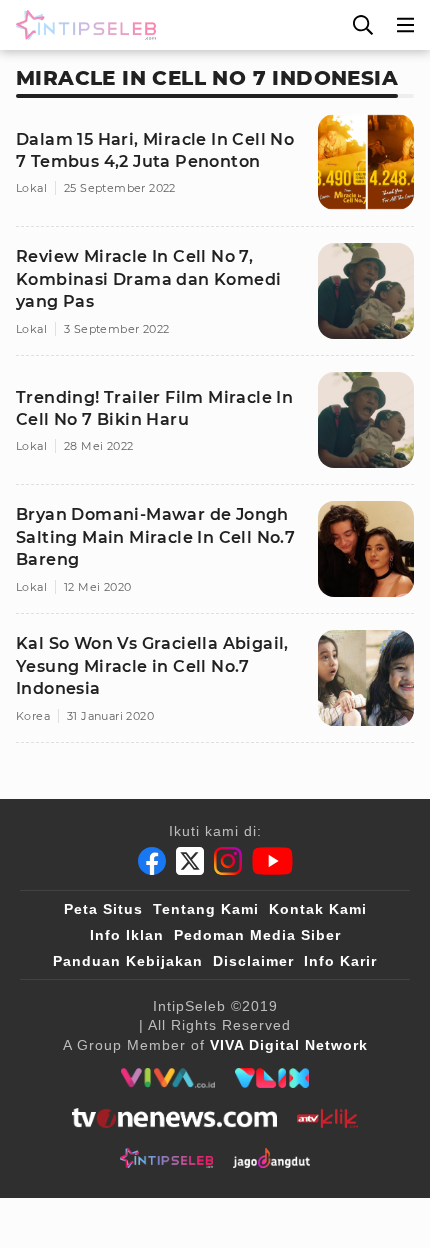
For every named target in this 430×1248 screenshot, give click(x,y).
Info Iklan (127, 935)
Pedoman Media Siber (257, 935)
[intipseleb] (166, 1158)
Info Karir (340, 961)
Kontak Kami (318, 909)
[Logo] (82, 25)
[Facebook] (152, 861)
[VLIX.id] (272, 1078)
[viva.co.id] (167, 1078)
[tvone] (174, 1118)
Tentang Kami (206, 909)
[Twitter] (190, 861)
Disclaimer (253, 961)
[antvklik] (327, 1118)
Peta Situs (103, 909)
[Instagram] (228, 861)
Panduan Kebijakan (128, 961)
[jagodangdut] (271, 1158)
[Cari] (363, 25)
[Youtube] (272, 861)
